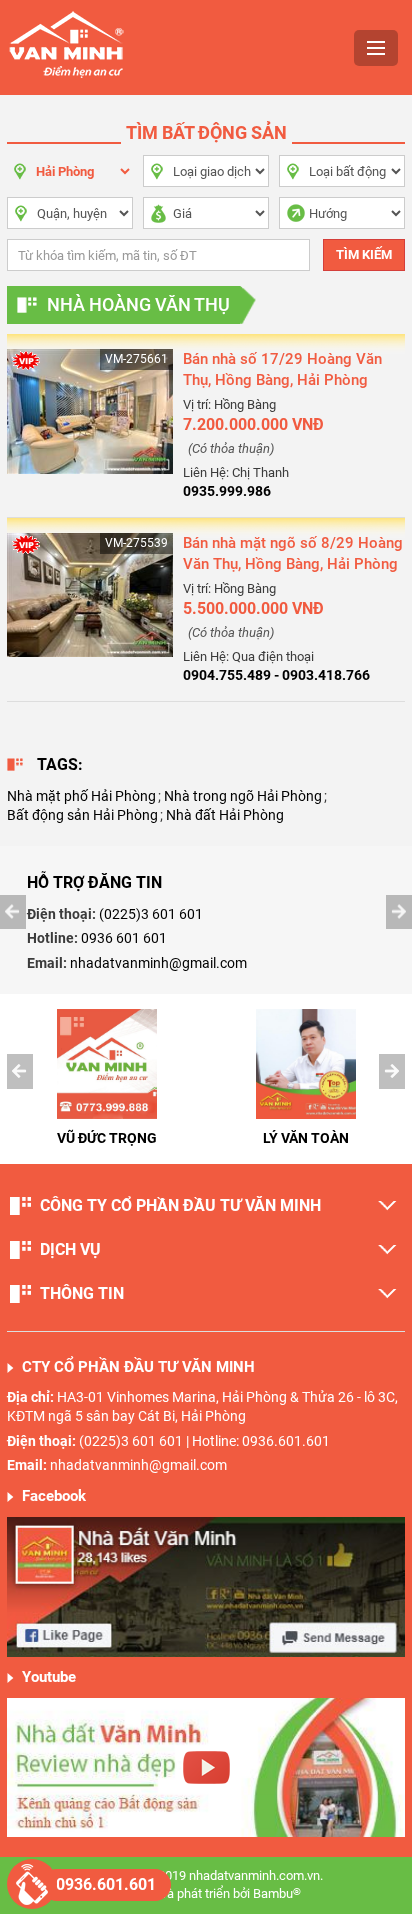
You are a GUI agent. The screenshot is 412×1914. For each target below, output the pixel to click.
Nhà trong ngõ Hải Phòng (243, 796)
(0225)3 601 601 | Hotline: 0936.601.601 (204, 1441)
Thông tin (82, 1293)
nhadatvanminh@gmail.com (158, 963)
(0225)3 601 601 (151, 914)
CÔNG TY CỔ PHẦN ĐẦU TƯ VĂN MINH (180, 1205)
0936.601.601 (106, 1884)
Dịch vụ (70, 1249)
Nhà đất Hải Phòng (225, 815)
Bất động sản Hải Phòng (82, 815)
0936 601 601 (124, 938)
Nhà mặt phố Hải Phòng (81, 796)
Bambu (277, 1893)
